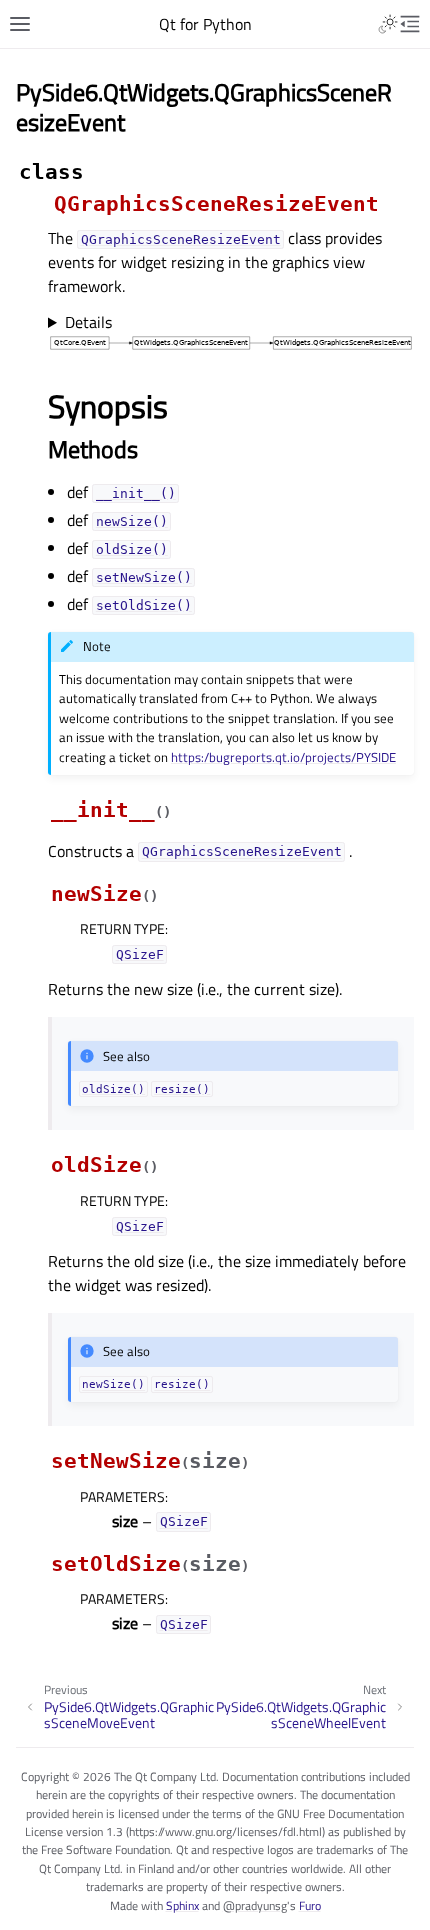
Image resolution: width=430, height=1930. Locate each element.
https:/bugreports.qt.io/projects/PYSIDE (283, 757)
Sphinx (182, 1905)
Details (88, 322)
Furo (310, 1905)
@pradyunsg (255, 1905)
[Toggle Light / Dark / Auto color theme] (388, 24)
